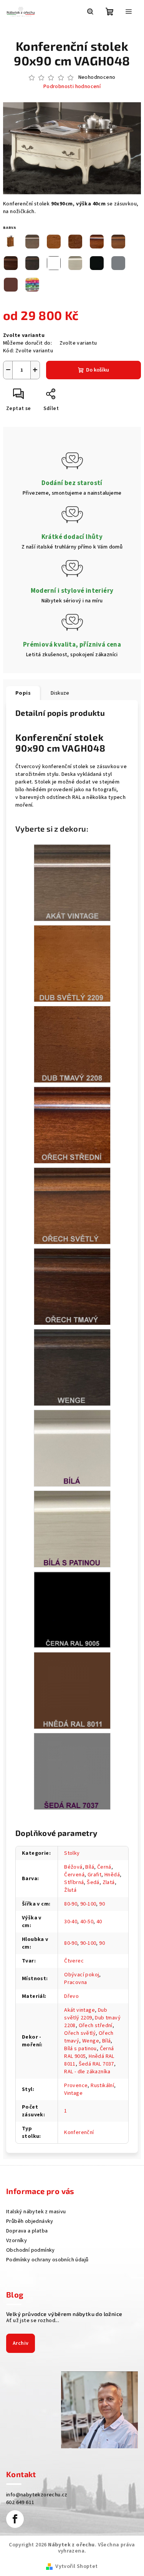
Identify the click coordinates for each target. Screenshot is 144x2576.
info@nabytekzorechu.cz (37, 2495)
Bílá (90, 1867)
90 (102, 1904)
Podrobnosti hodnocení (72, 87)
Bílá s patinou (80, 2049)
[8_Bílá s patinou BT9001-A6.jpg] (72, 1529)
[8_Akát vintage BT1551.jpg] (72, 883)
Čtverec (74, 1961)
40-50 (87, 1922)
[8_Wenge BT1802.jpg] (72, 1367)
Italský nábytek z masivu (36, 2212)
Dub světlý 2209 (86, 2014)
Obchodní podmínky (31, 2250)
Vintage (73, 2093)
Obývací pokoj (82, 1975)
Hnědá (112, 1875)
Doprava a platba (27, 2231)
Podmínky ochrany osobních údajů (47, 2260)
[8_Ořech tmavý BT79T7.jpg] (72, 1287)
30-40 (71, 1922)
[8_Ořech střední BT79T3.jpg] (72, 1125)
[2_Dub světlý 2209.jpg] (72, 964)
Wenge (91, 2041)
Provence (76, 2086)
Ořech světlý (80, 2033)
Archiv (21, 2343)
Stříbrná (74, 1882)
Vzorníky (17, 2241)
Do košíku (98, 370)
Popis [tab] (23, 693)
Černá (104, 1867)
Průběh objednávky (30, 2221)
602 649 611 (20, 2503)
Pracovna (75, 1982)
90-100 (88, 1904)
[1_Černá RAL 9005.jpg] (72, 1609)
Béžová (73, 1867)
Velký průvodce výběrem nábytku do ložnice (64, 2314)
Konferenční (79, 2132)
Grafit (94, 1875)
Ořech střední (96, 2026)
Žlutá (70, 1890)
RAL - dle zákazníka (87, 2072)
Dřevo (71, 1996)
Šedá (93, 1882)
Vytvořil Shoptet (76, 2566)
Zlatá (109, 1882)
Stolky (72, 1853)
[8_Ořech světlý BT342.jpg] (72, 1206)
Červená (74, 1875)
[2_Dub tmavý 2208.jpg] (72, 1044)
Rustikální (102, 2086)
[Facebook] (15, 2519)
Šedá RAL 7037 (96, 2064)
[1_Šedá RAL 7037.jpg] (72, 1771)
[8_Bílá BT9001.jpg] (72, 1448)
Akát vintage (79, 2010)
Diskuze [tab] (60, 693)
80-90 (71, 1904)
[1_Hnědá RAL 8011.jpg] (72, 1691)
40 (99, 1922)
